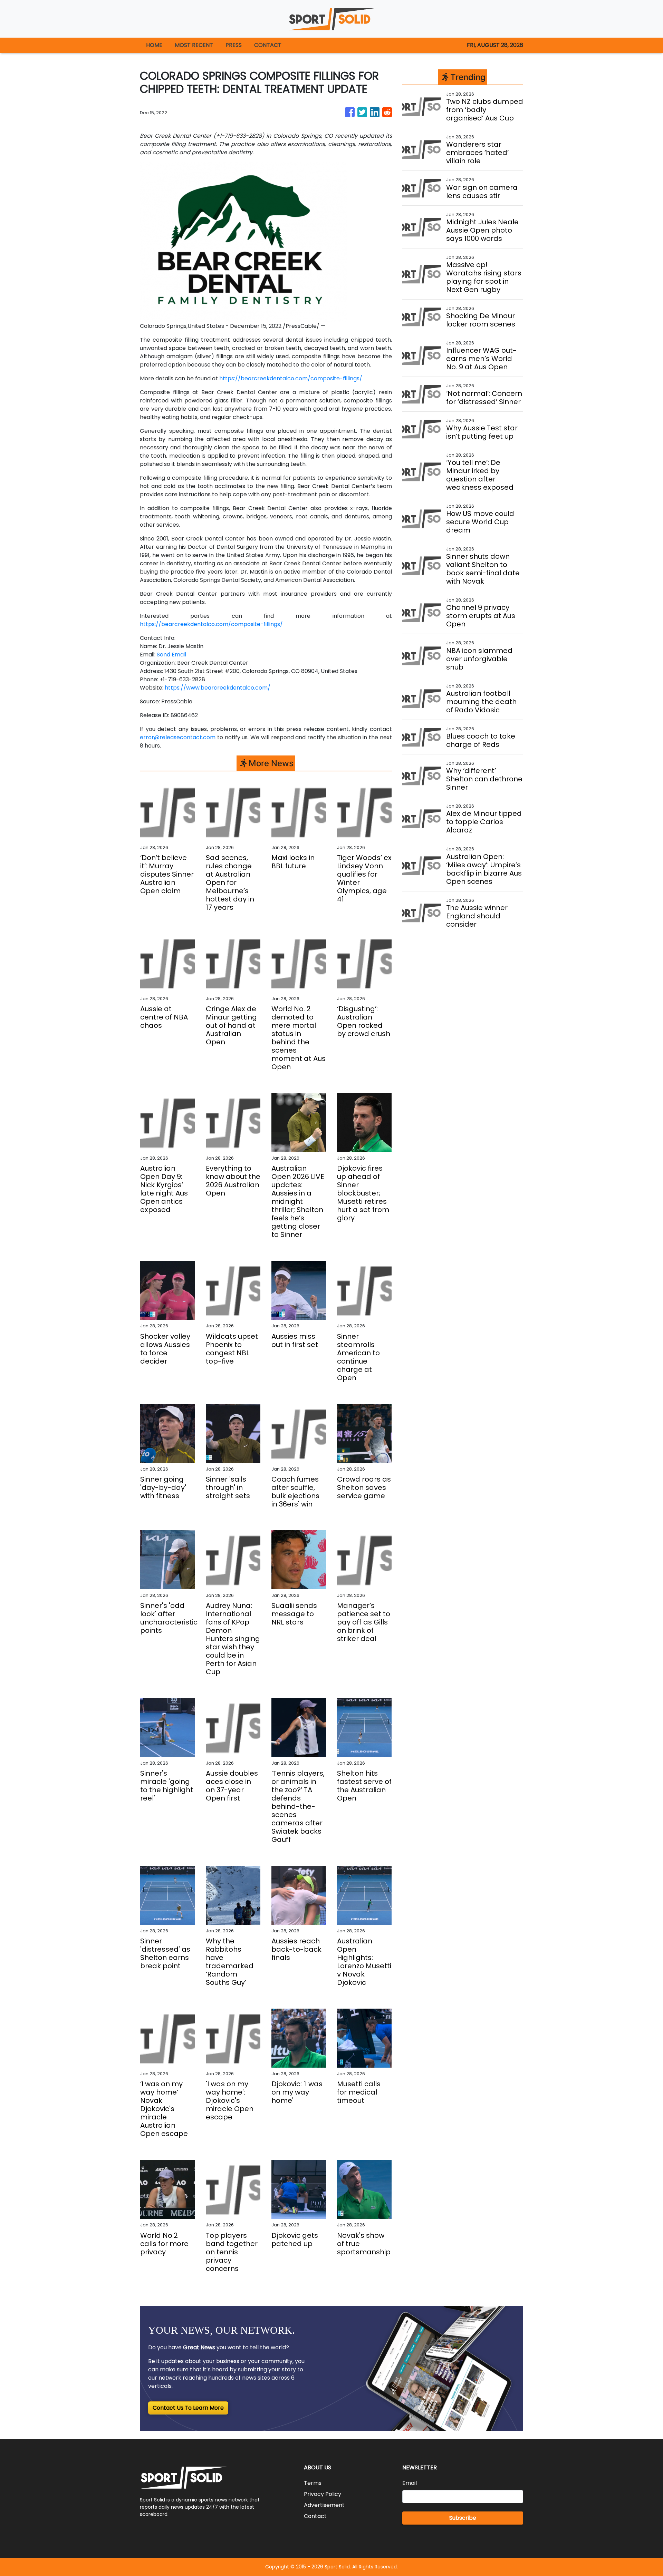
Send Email (171, 655)
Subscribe (463, 2518)
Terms (313, 2483)
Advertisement (324, 2505)
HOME (154, 45)
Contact (315, 2516)
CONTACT (268, 45)
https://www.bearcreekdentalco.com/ (218, 688)
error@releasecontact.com (178, 737)
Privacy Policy (323, 2494)
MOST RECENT (194, 45)
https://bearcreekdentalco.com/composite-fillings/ (291, 378)
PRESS (234, 45)
